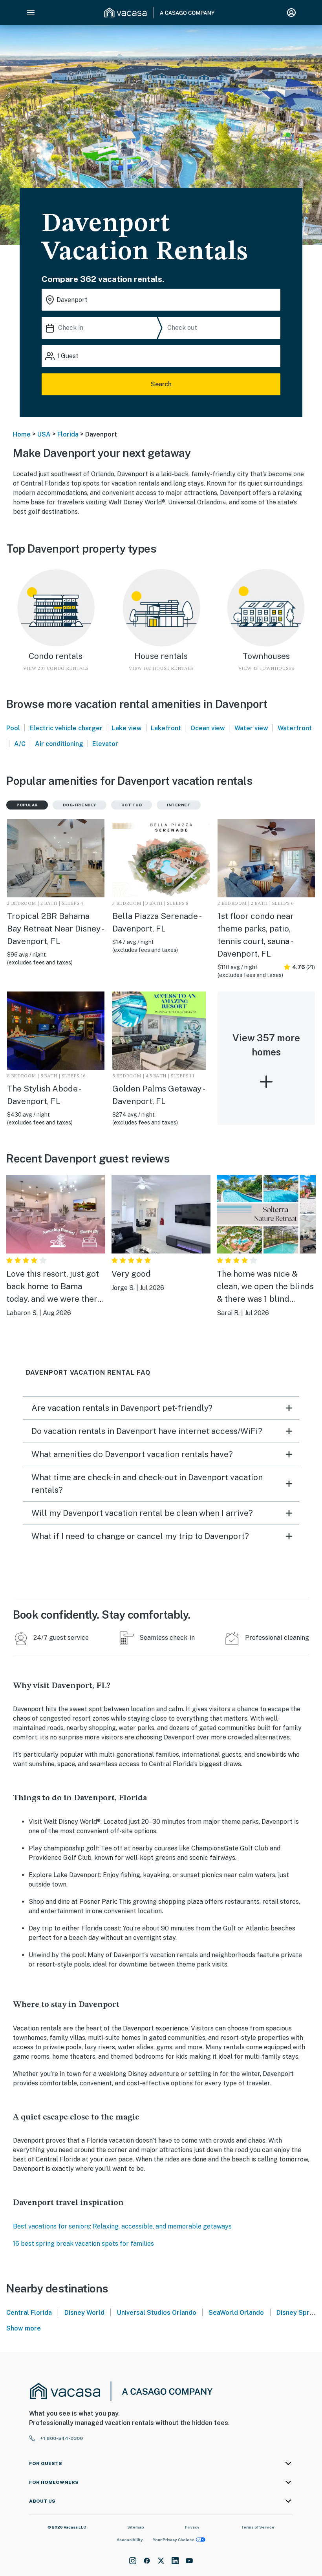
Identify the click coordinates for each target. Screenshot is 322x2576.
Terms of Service (258, 2527)
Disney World (84, 2313)
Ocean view (208, 728)
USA (44, 434)
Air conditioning (59, 744)
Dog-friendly (80, 805)
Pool (13, 728)
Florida (68, 434)
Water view (251, 728)
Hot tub (132, 805)
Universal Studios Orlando (157, 2313)
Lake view (127, 728)
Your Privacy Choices (174, 2540)
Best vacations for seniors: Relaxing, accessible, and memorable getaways (122, 2226)
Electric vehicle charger (66, 728)
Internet (179, 805)
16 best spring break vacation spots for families (83, 2244)
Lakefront (166, 728)
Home (22, 434)
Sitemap (136, 2527)
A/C (20, 744)
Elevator (105, 744)
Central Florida (29, 2313)
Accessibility (130, 2540)
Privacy (192, 2527)
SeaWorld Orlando (236, 2313)
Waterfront (295, 728)
